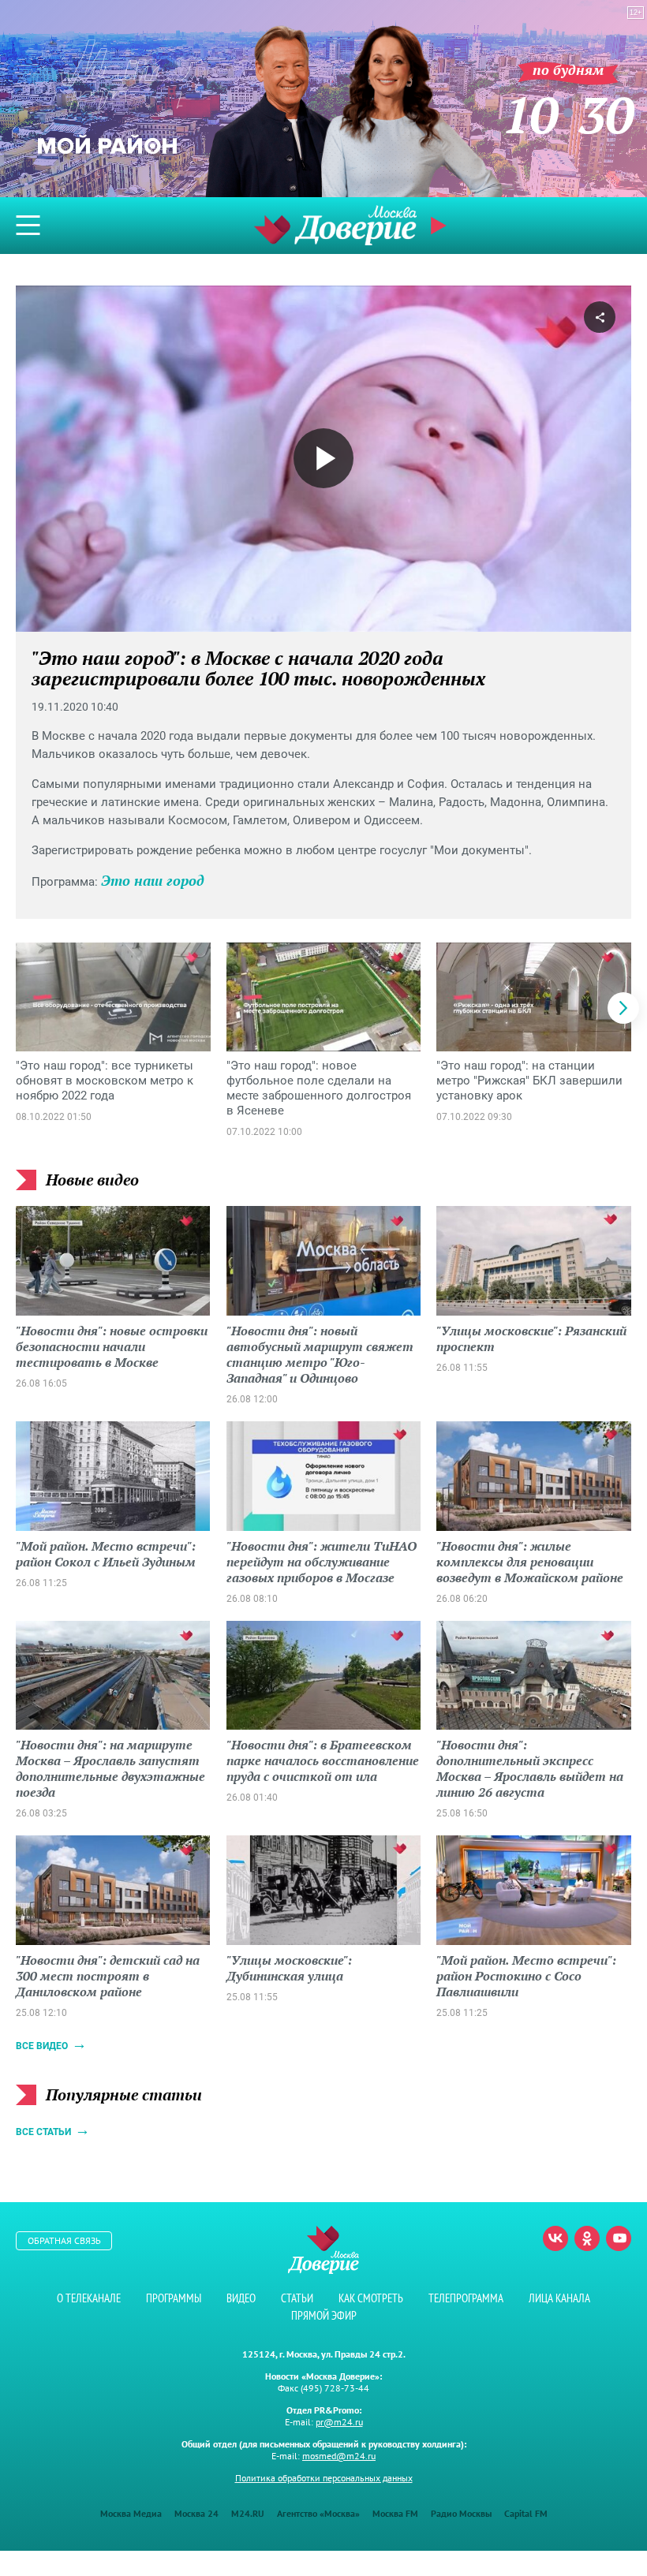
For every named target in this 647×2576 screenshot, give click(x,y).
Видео (241, 2298)
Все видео (42, 2046)
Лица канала (559, 2298)
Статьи (297, 2298)
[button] (623, 1008)
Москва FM (395, 2513)
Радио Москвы (461, 2513)
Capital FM (526, 2513)
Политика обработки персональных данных (324, 2478)
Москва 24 (196, 2513)
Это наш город (153, 880)
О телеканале (89, 2298)
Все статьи (43, 2132)
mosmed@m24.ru (339, 2456)
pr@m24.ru (339, 2422)
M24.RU (248, 2513)
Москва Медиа (131, 2513)
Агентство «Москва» (318, 2513)
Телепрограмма (466, 2298)
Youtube (619, 2238)
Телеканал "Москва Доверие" (335, 225)
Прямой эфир (324, 2315)
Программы (174, 2298)
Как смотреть (371, 2298)
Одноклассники (587, 2238)
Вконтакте (555, 2238)
